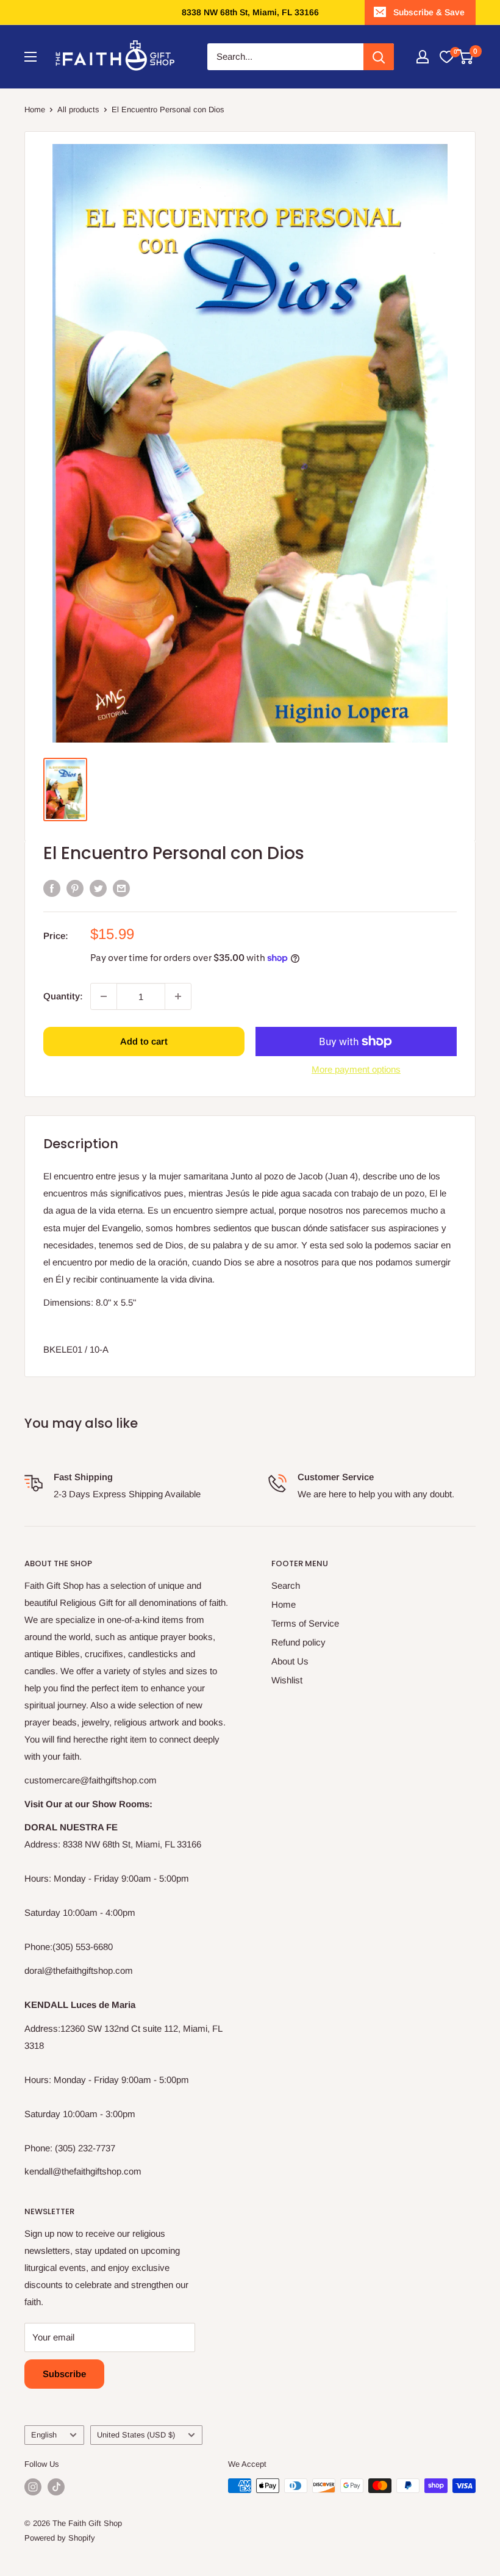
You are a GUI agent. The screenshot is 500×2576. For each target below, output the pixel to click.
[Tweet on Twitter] (98, 888)
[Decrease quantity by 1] (104, 996)
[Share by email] (121, 888)
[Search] (379, 57)
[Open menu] (30, 57)
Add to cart (144, 1041)
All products (78, 110)
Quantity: (63, 996)
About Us (290, 1661)
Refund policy (298, 1642)
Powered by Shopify (60, 2538)
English (44, 2435)
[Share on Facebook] (52, 888)
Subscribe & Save (429, 12)
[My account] (423, 57)
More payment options (356, 1069)
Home (35, 110)
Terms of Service (305, 1623)
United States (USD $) (136, 2435)
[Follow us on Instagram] (33, 2487)
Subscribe (64, 2374)
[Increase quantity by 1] (178, 996)
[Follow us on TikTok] (56, 2487)
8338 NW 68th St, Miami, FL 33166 (250, 12)
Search (286, 1585)
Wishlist (287, 1680)
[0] (446, 57)
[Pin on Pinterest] (75, 888)
